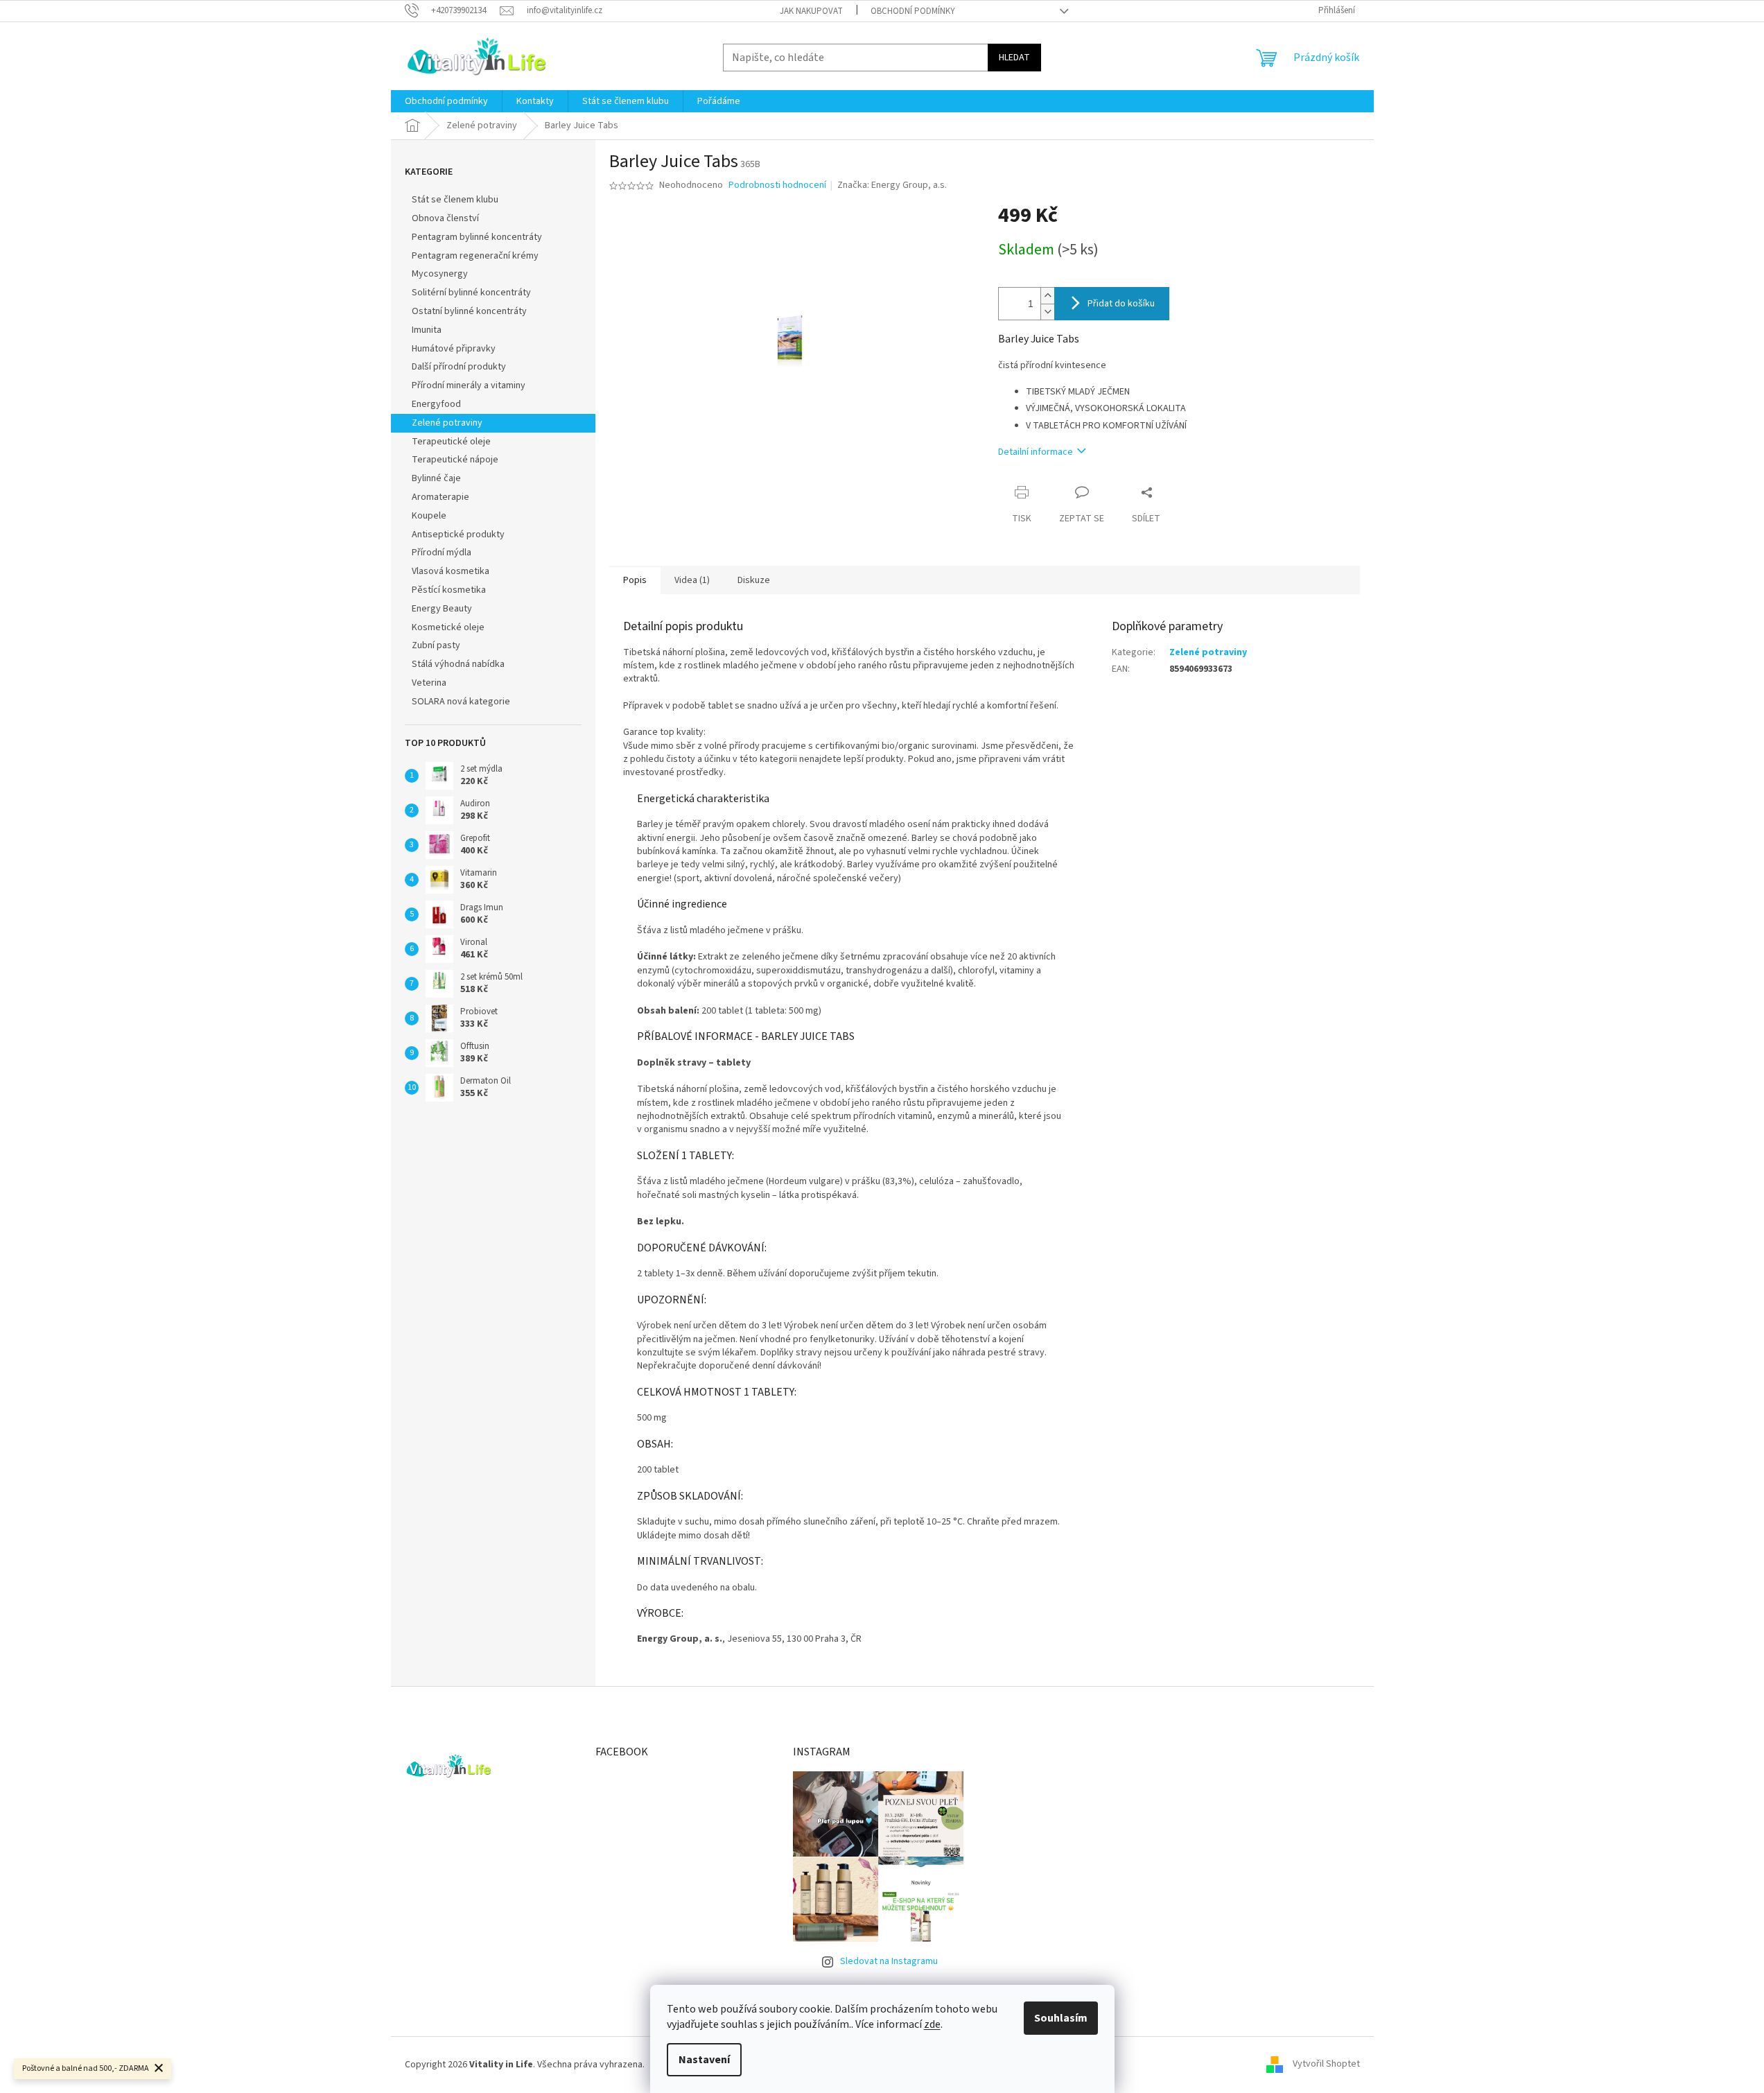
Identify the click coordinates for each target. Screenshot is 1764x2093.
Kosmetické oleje (448, 627)
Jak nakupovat (811, 11)
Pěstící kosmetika (449, 590)
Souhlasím (1061, 2018)
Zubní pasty (436, 645)
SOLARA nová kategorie (461, 702)
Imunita (427, 330)
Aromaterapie (440, 497)
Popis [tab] (635, 580)
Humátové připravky (454, 349)
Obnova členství (445, 218)
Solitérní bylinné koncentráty (471, 293)
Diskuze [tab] (754, 580)
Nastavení (704, 2060)
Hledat (1014, 58)
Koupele (429, 516)
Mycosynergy (440, 274)
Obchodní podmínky (913, 11)
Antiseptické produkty (458, 535)
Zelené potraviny (447, 423)
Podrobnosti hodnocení (777, 185)
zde (932, 2024)
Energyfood (436, 404)
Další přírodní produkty (459, 367)
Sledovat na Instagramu (889, 1961)
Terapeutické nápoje (455, 460)
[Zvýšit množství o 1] (1047, 296)
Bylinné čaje (436, 478)
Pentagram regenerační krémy (475, 256)
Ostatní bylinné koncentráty (469, 311)
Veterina (429, 683)
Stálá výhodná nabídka (458, 664)
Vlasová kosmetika (451, 571)
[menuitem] (446, 101)
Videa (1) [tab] (692, 580)
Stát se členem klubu (455, 200)
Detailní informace (1036, 452)
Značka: (892, 185)
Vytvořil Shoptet (1326, 2065)
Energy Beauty (442, 609)
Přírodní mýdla (442, 553)
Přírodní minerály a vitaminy (469, 385)
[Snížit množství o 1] (1047, 312)
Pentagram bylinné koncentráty (477, 237)
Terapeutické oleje (451, 442)
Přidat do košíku (1121, 304)
